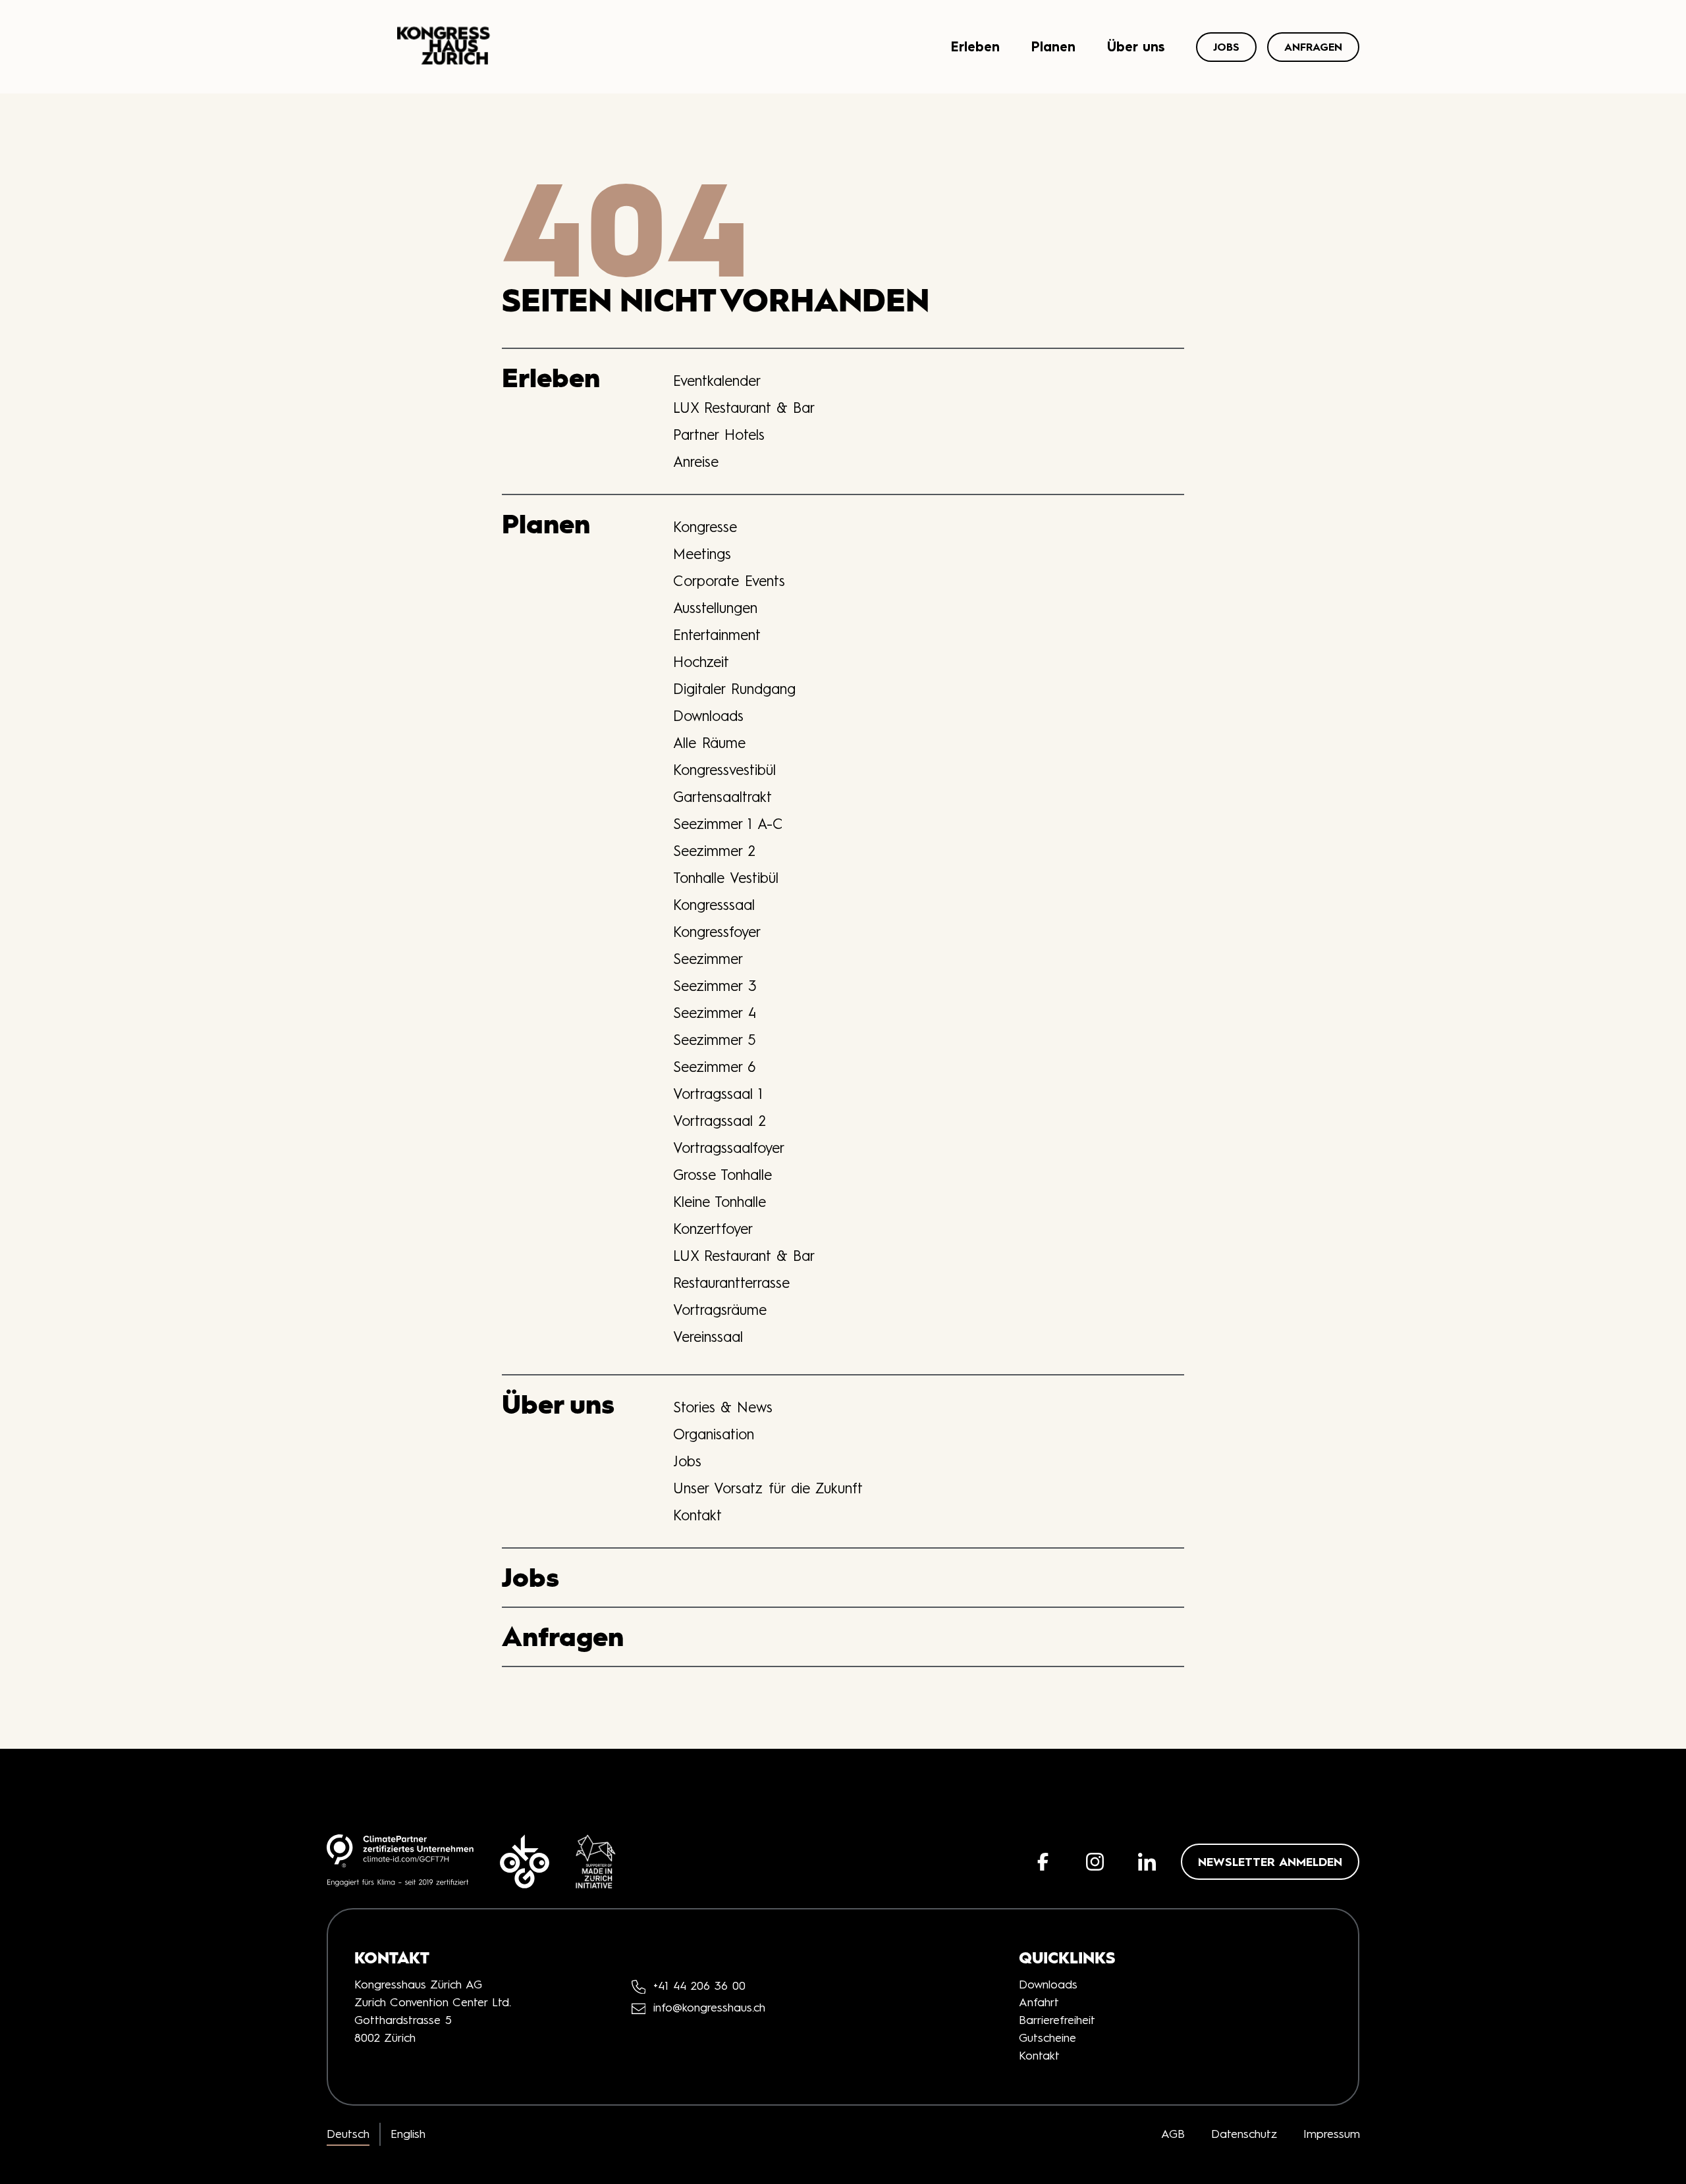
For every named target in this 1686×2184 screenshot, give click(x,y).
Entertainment (717, 635)
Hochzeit (701, 662)
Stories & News (723, 1407)
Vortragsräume (720, 1310)
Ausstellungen (715, 608)
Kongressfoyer (717, 932)
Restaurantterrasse (731, 1283)
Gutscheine (1047, 2038)
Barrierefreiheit (1057, 2020)
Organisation (714, 1434)
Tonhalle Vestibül (726, 878)
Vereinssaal (708, 1337)
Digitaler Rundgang (734, 689)
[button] (1043, 1862)
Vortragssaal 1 (718, 1094)
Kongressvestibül (724, 770)
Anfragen (1313, 47)
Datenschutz (1244, 2134)
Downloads (708, 716)
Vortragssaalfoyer (729, 1148)
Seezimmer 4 (715, 1013)
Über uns (1136, 46)
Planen (1053, 46)
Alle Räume (709, 743)
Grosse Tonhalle (722, 1175)
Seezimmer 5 (715, 1040)
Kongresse (705, 527)
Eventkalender (717, 381)
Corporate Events (729, 581)
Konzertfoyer (713, 1229)
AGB (1173, 2134)
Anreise (696, 462)
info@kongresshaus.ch (709, 2008)
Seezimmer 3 (715, 986)
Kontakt (697, 1515)
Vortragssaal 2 (720, 1121)
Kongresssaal (714, 905)
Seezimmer (708, 959)
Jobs (1226, 47)
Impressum (1332, 2134)
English (408, 2134)
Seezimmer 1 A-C (728, 824)
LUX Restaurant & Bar (744, 408)
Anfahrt (1039, 2002)
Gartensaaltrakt (722, 797)
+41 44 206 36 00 (699, 1986)
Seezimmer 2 (714, 851)
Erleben (975, 46)
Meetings (702, 554)
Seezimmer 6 (714, 1067)
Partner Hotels (719, 435)
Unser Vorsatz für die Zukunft (768, 1488)
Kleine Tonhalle (720, 1202)
